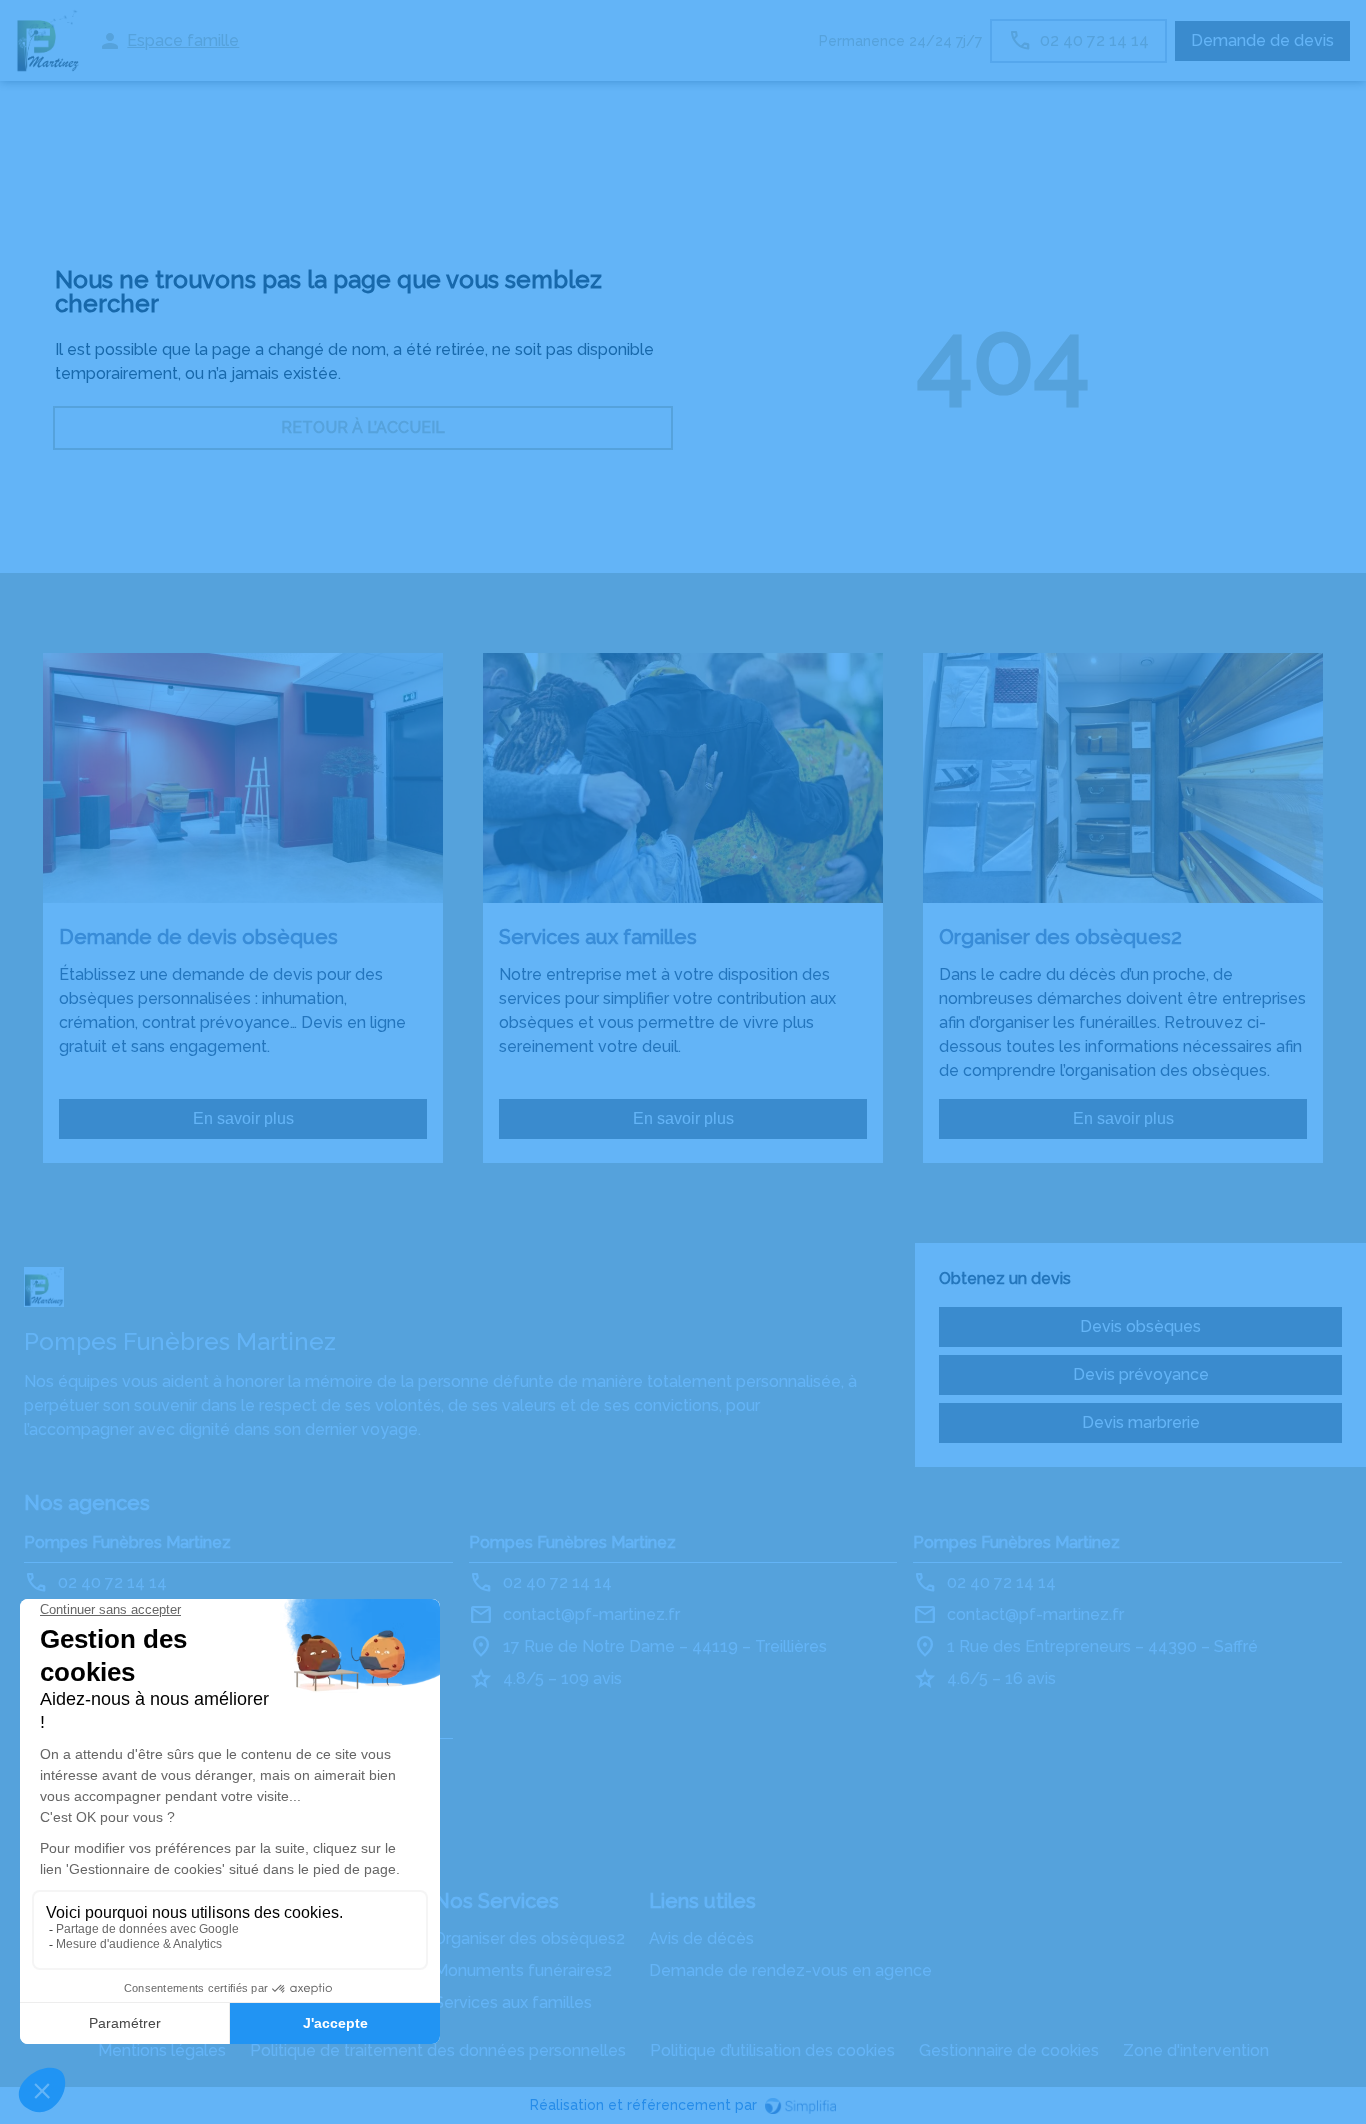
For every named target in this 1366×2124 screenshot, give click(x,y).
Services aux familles (513, 2002)
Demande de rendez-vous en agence (790, 1970)
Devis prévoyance (1141, 1374)
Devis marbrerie (1141, 1422)
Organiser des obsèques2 (529, 1938)
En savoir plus (243, 1118)
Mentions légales (162, 2050)
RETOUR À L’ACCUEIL (363, 427)
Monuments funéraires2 (523, 1970)
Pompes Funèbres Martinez (127, 1542)
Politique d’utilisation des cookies (772, 2050)
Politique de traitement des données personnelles (438, 2050)
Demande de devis (1262, 40)
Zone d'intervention (1196, 2050)
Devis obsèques (1140, 1326)
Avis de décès (701, 1938)
